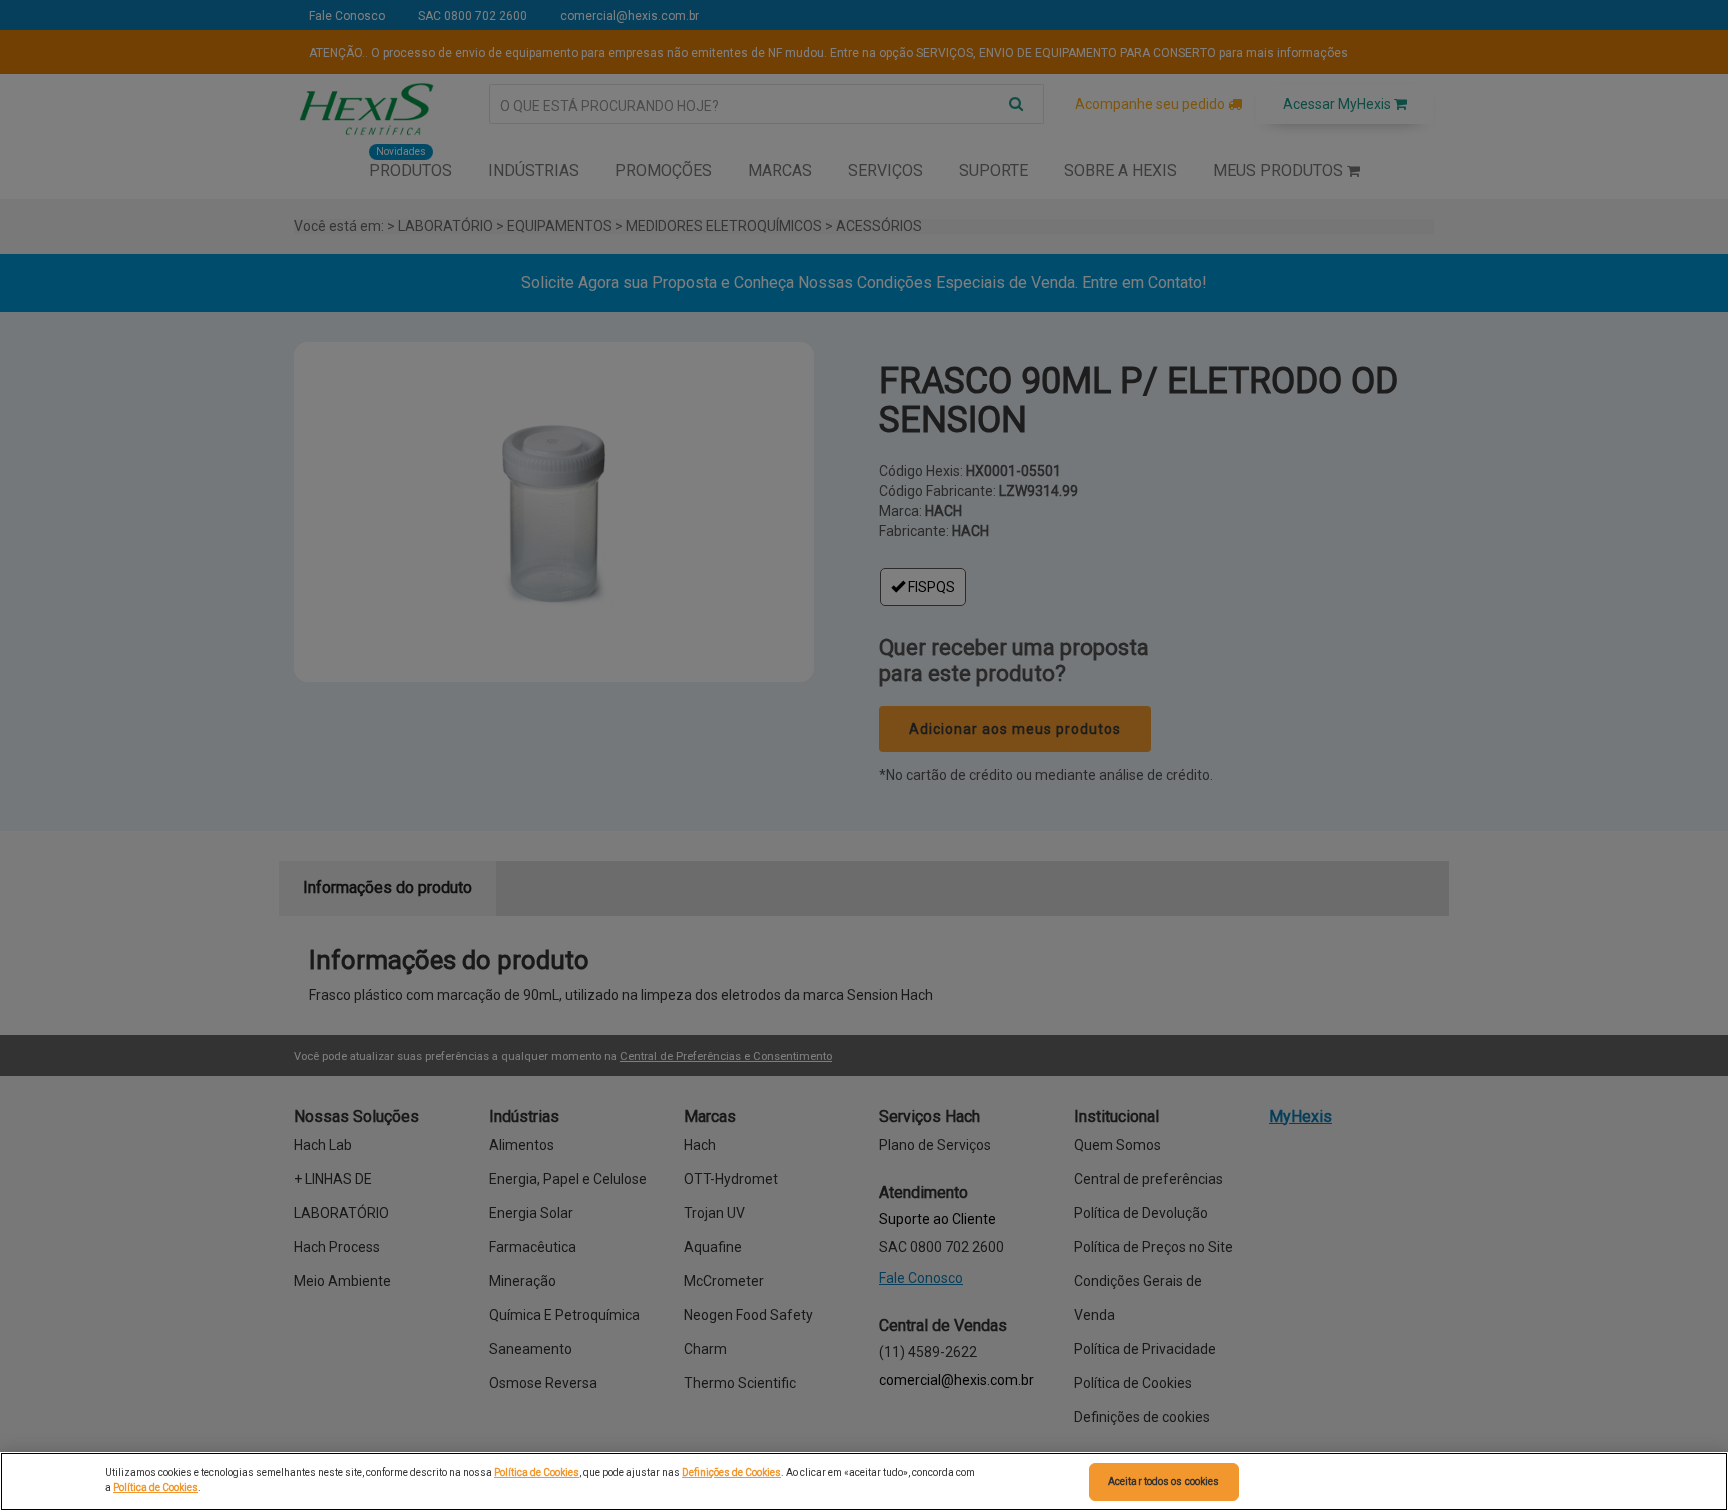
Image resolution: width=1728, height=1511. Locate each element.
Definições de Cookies (731, 1472)
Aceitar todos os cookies (1163, 1481)
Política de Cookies (536, 1472)
